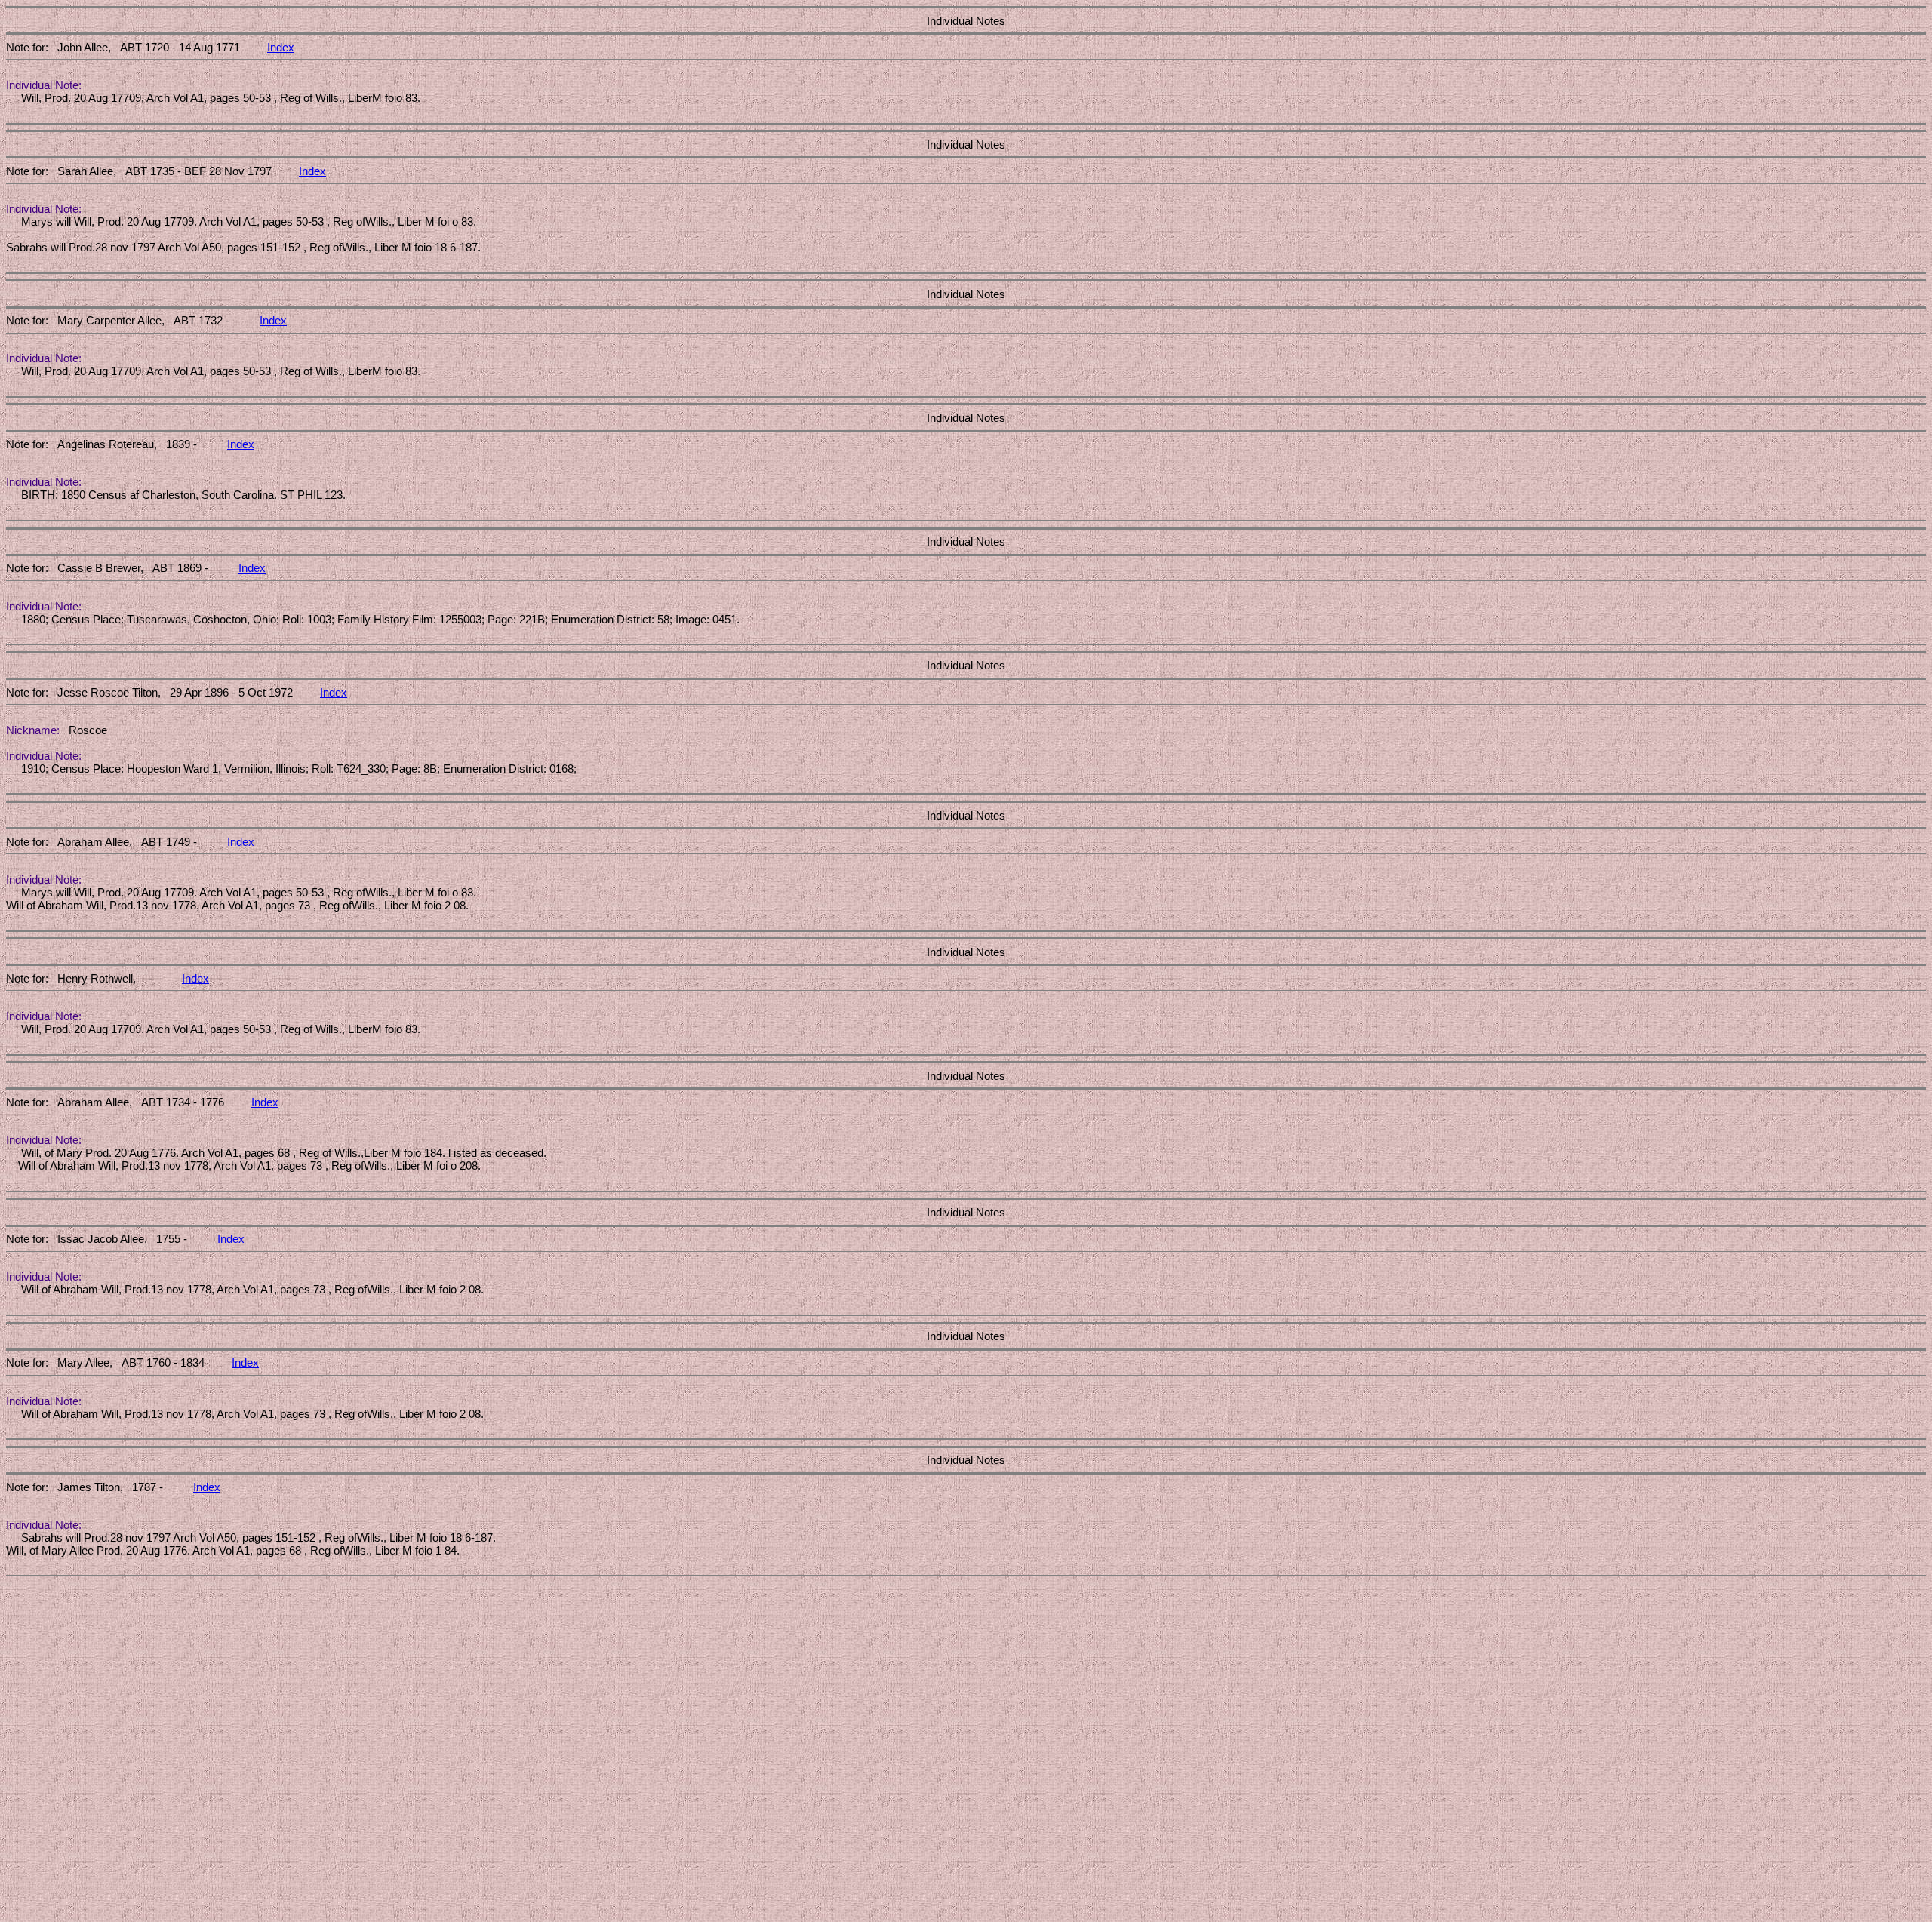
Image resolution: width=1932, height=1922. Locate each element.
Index (281, 47)
